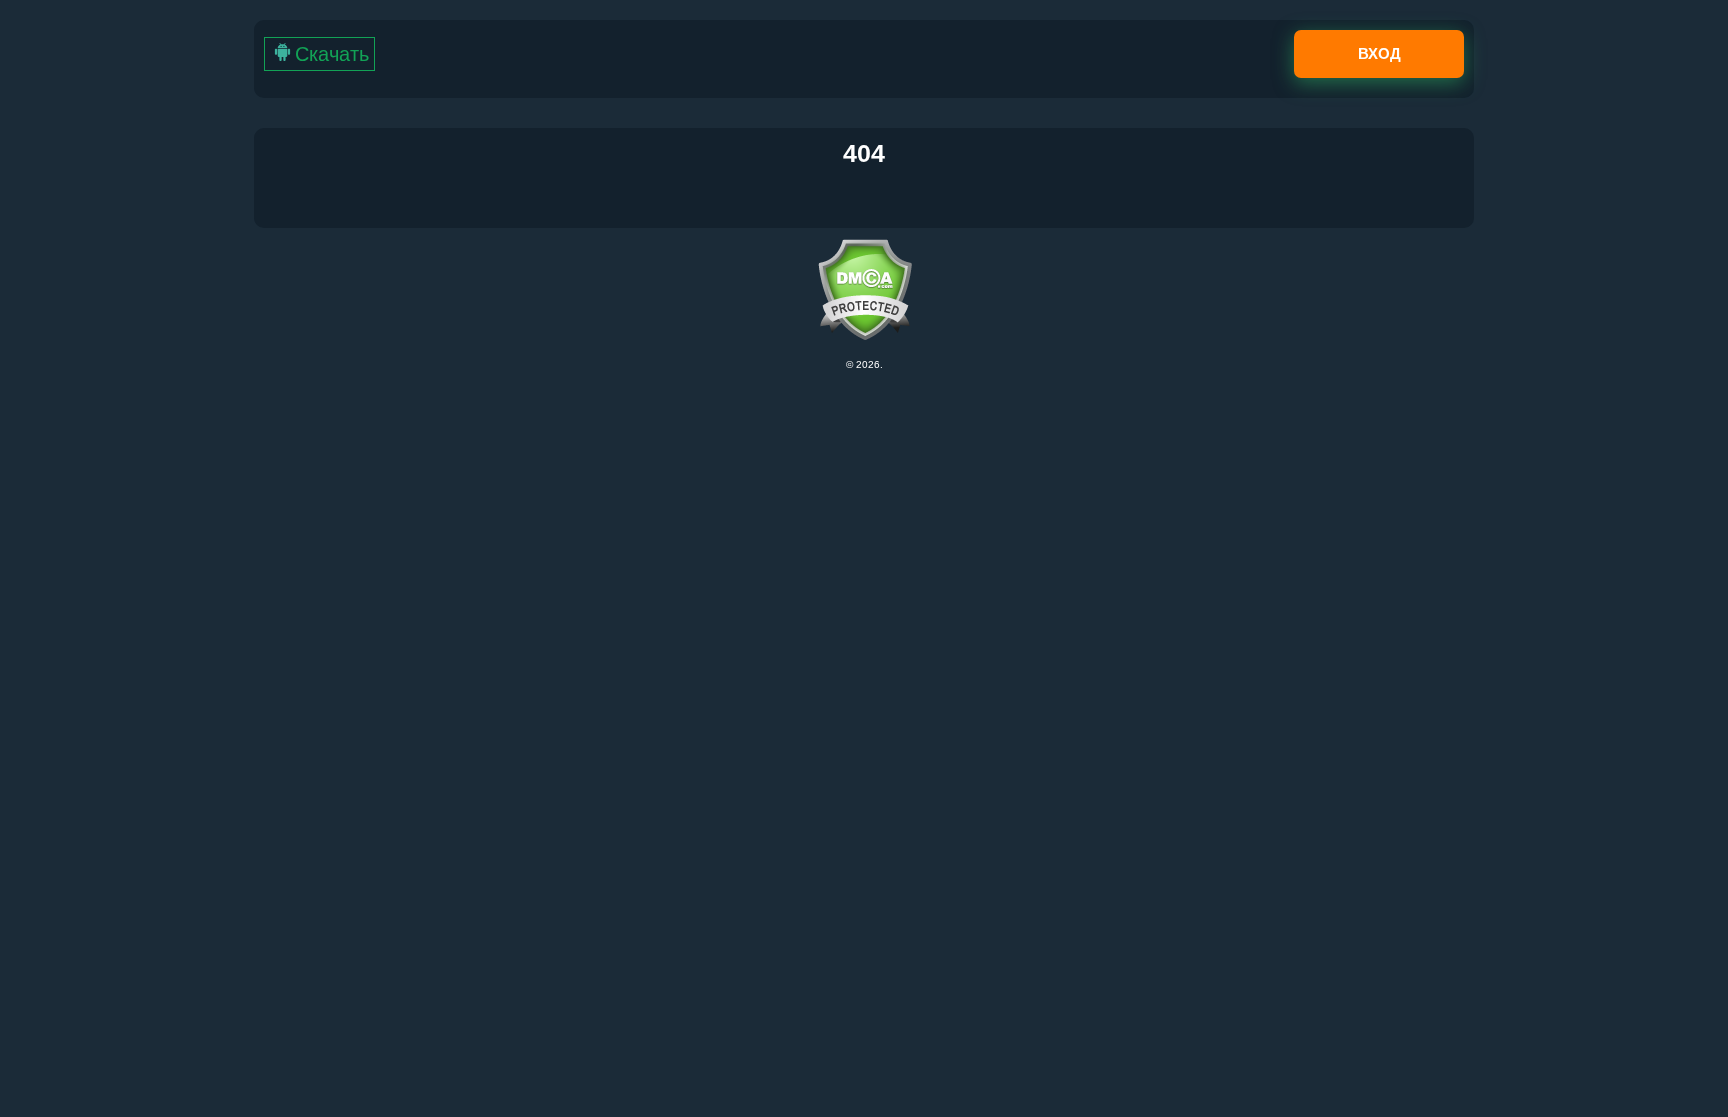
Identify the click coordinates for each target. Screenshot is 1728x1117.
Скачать (332, 54)
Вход (1379, 53)
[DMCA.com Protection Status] (864, 289)
